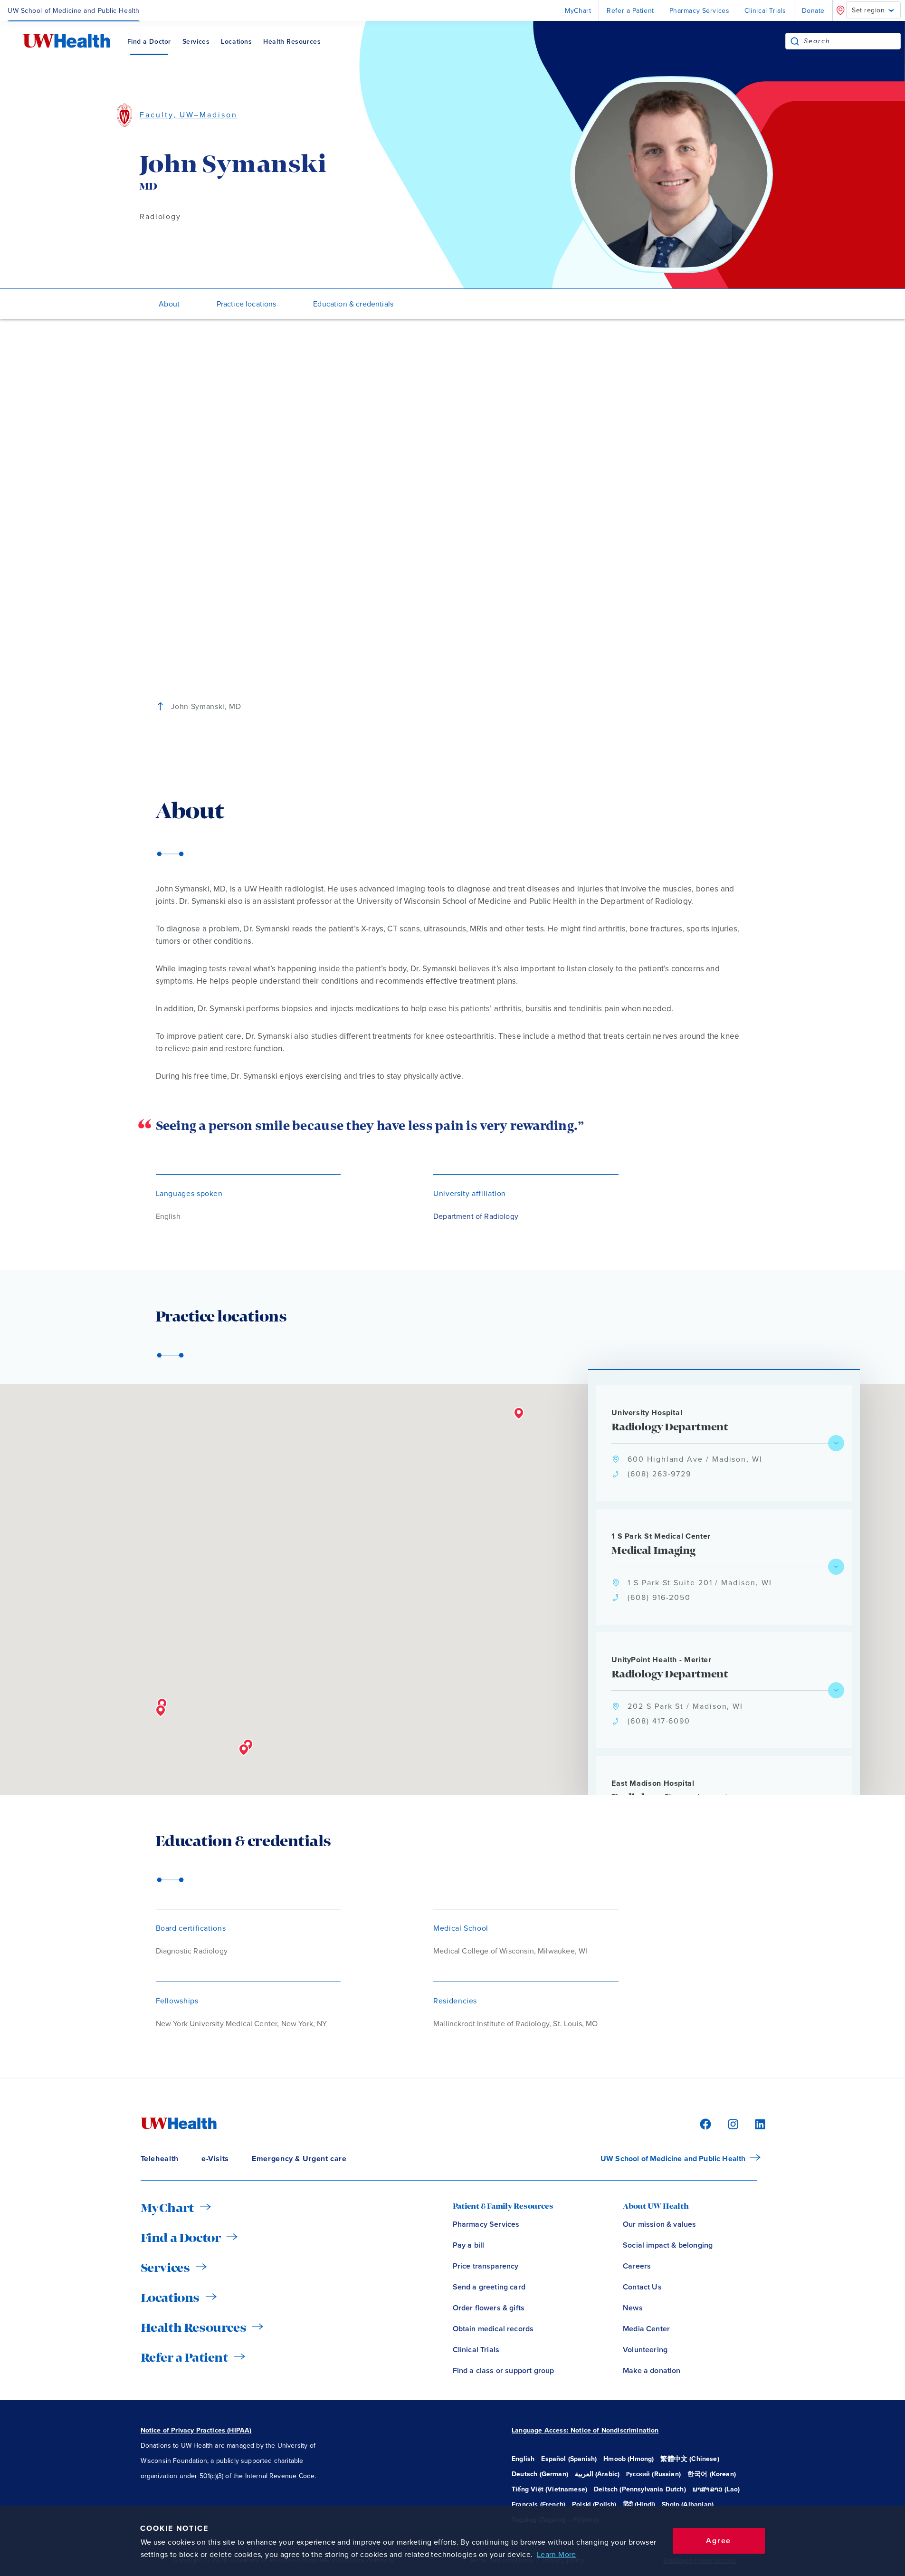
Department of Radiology (476, 1216)
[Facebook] (704, 2123)
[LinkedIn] (755, 2123)
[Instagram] (732, 2123)
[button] (161, 1711)
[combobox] (852, 41)
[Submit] (795, 41)
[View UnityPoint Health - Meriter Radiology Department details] (836, 1690)
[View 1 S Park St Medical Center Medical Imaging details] (836, 1567)
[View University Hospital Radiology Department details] (836, 1443)
